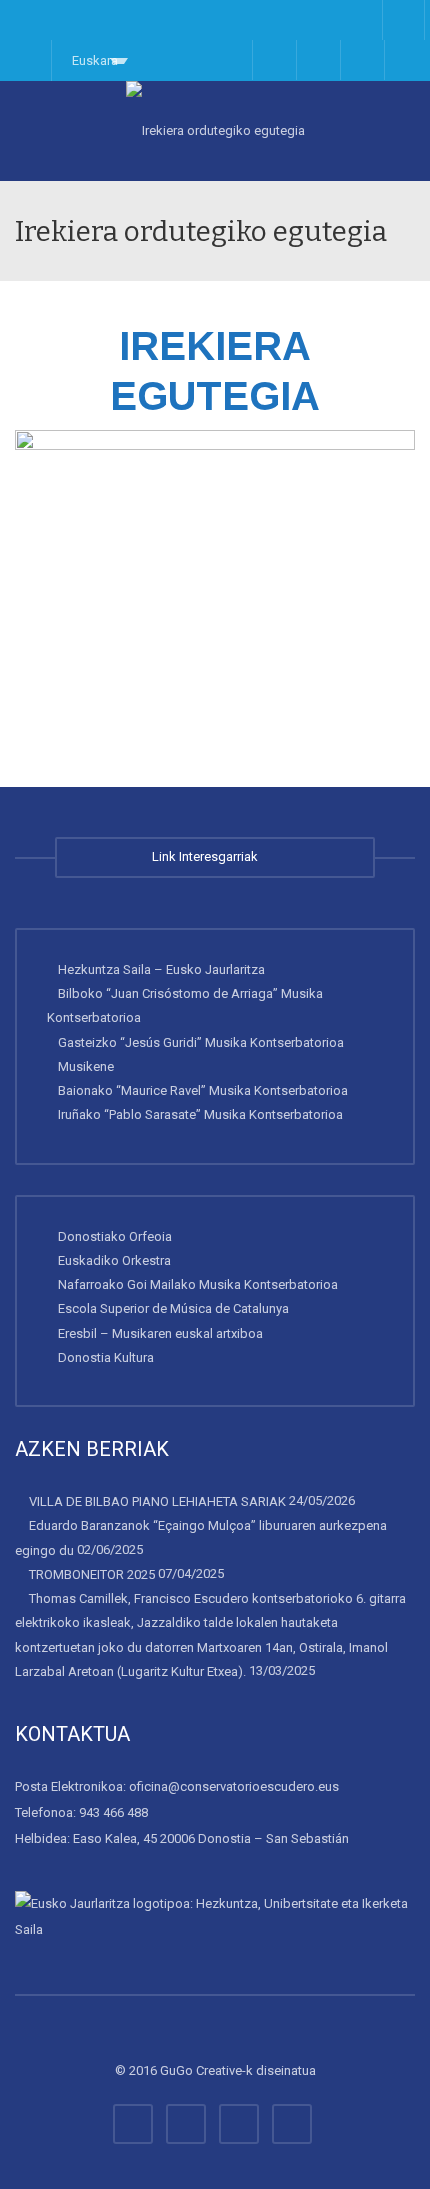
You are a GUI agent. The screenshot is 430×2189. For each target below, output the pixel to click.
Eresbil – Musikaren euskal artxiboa (160, 1332)
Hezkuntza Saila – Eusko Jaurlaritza (161, 969)
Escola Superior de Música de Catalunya (173, 1308)
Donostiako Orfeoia (115, 1235)
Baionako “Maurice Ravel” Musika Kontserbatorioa (203, 1090)
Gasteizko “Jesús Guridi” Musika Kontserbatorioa (201, 1041)
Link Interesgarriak (208, 856)
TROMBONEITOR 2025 (92, 1574)
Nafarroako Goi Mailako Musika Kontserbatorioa (198, 1284)
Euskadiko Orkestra (114, 1260)
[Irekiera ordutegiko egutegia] (215, 131)
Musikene (86, 1066)
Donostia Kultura (106, 1357)
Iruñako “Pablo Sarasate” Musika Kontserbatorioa (200, 1114)
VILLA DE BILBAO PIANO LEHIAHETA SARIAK (157, 1501)
